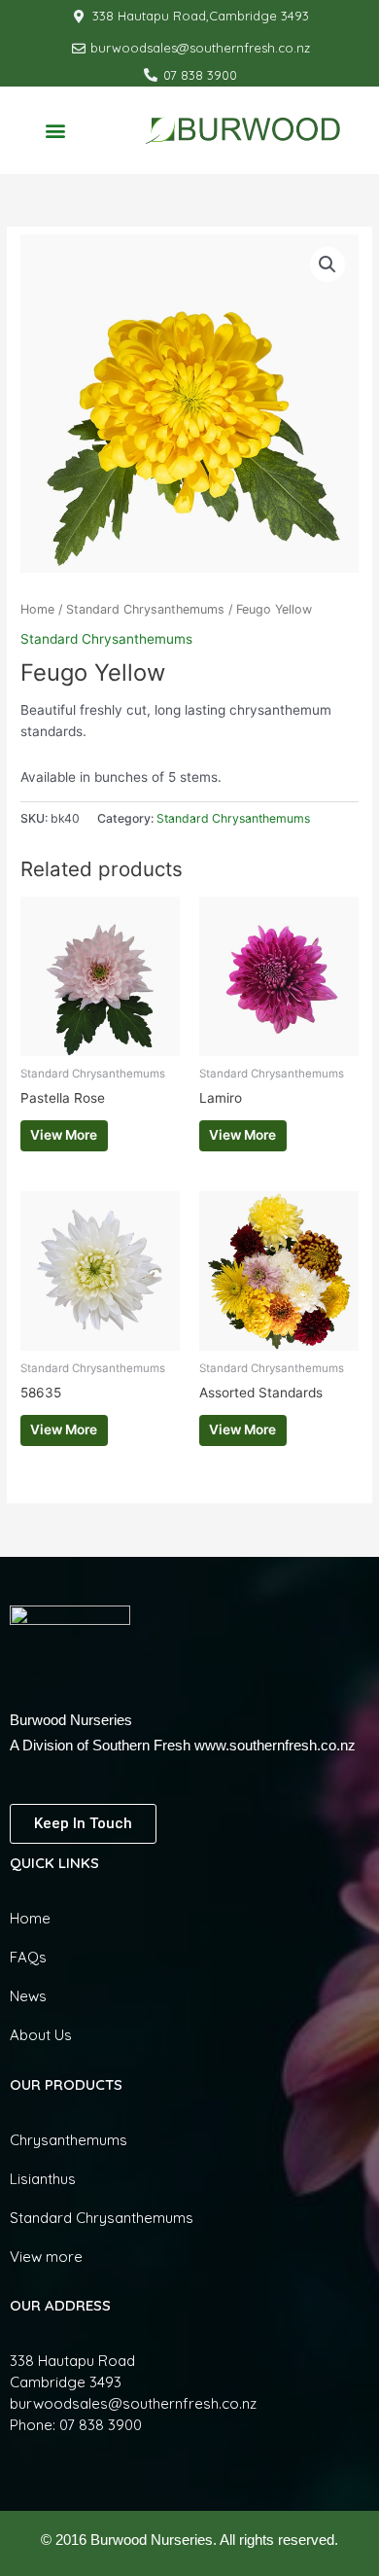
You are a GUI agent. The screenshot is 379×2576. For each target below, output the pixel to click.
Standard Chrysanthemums (145, 609)
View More (64, 1135)
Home (37, 609)
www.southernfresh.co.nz (275, 1745)
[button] (55, 130)
